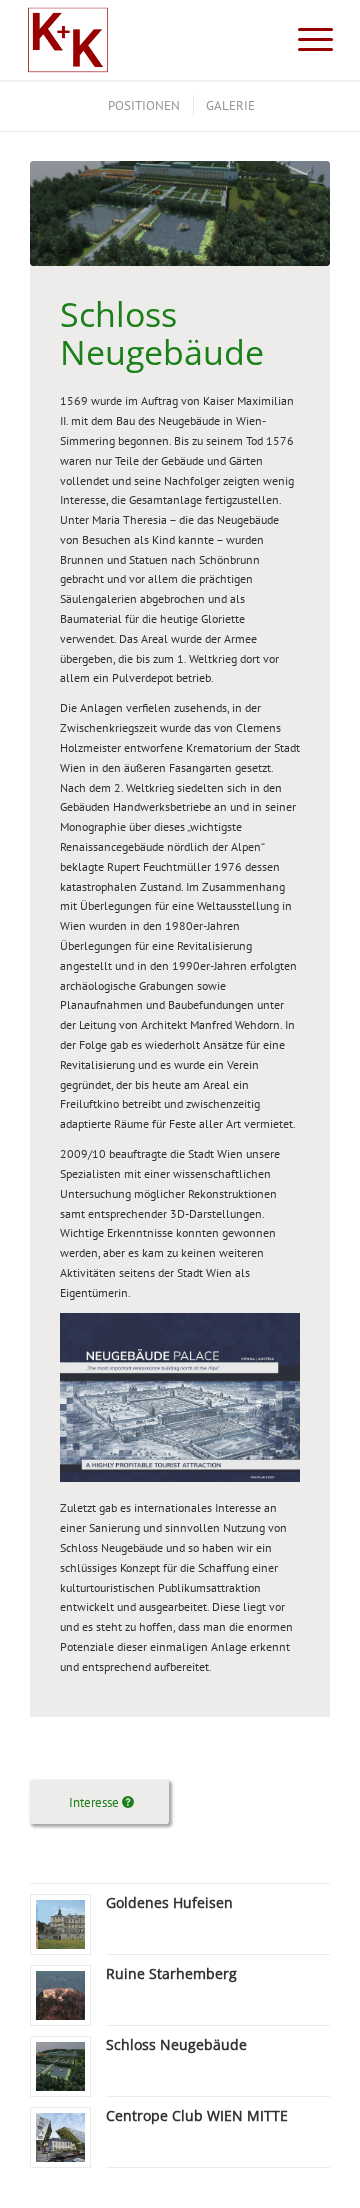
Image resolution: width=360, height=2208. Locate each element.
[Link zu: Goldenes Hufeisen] (60, 1924)
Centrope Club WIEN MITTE (197, 2115)
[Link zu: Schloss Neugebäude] (60, 2066)
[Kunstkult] (149, 40)
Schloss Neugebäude (176, 2044)
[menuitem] (305, 40)
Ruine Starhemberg (171, 1973)
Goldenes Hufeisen (169, 1902)
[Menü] (305, 40)
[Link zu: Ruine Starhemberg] (60, 1995)
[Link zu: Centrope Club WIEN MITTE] (60, 2137)
